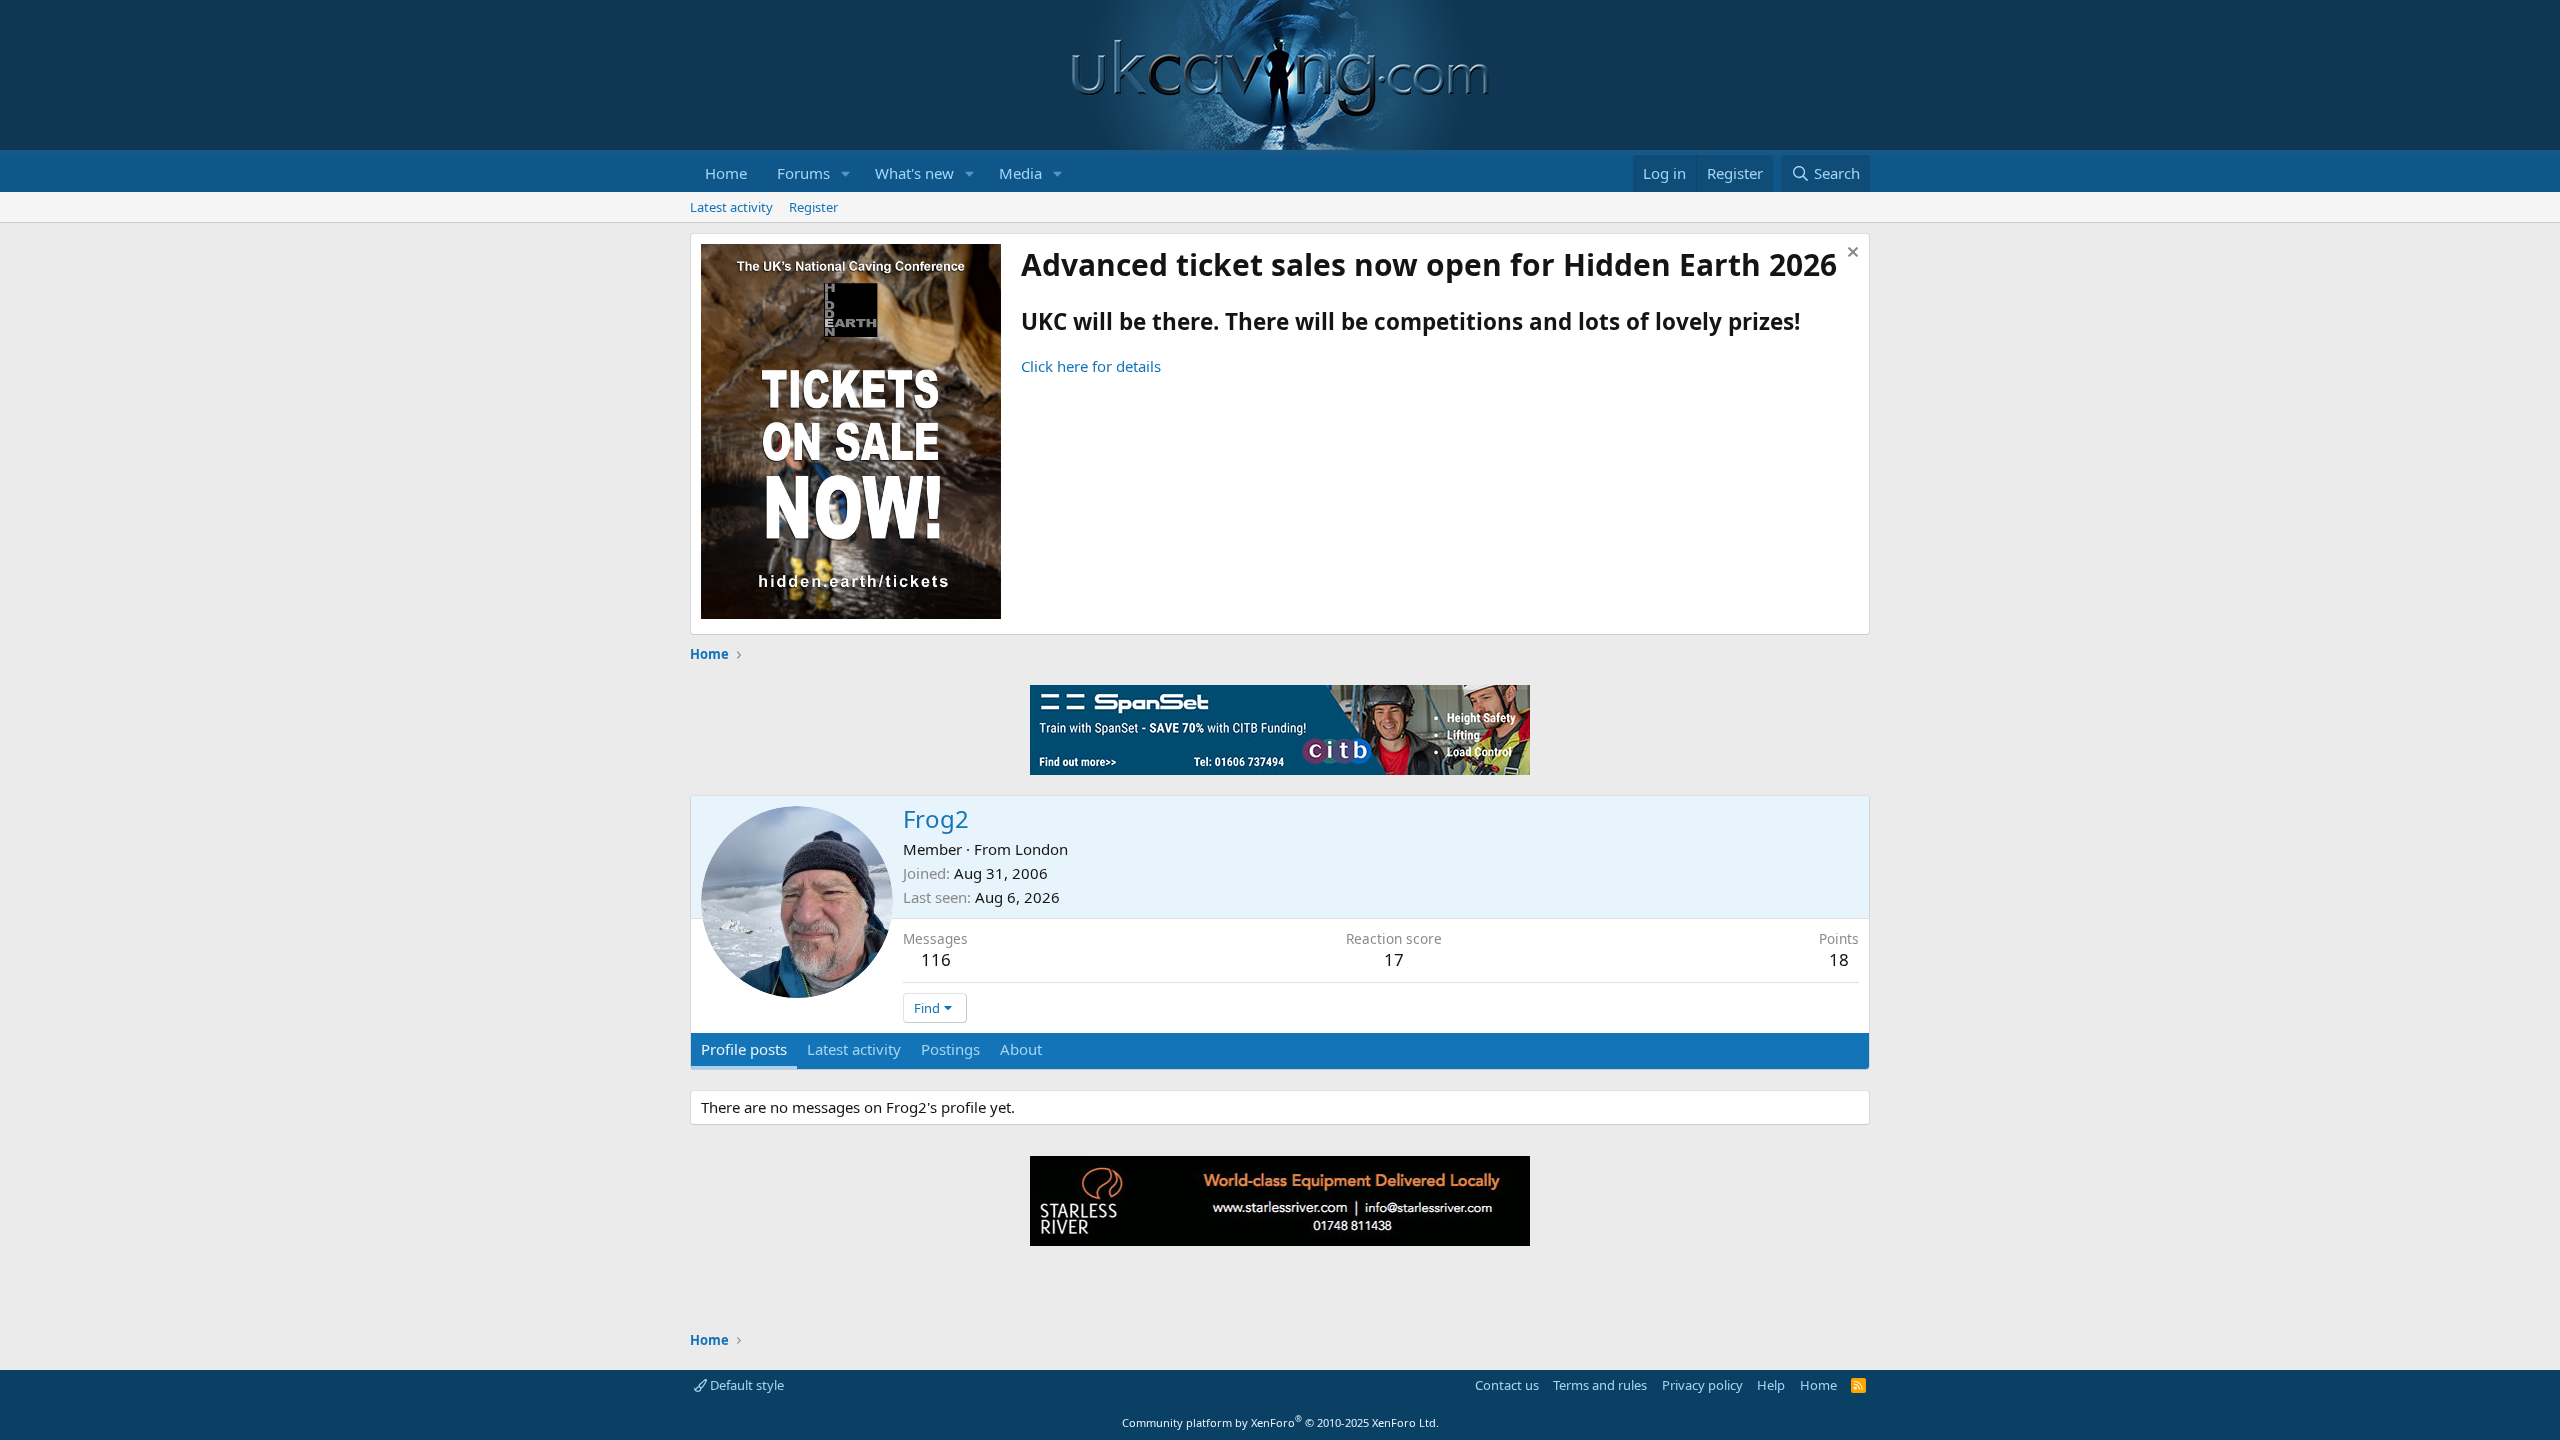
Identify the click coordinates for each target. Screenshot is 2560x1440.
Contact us (1507, 1385)
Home (726, 173)
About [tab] (1021, 1049)
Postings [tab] (950, 1049)
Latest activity (731, 207)
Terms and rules (1600, 1385)
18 (1839, 959)
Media (1020, 173)
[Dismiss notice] (1850, 254)
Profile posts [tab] (744, 1049)
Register (813, 207)
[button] (846, 173)
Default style (745, 1385)
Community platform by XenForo (1280, 1422)
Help (1771, 1385)
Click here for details (1091, 366)
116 (936, 959)
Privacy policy (1702, 1385)
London (1041, 849)
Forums (803, 173)
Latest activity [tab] (854, 1049)
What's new (914, 173)
